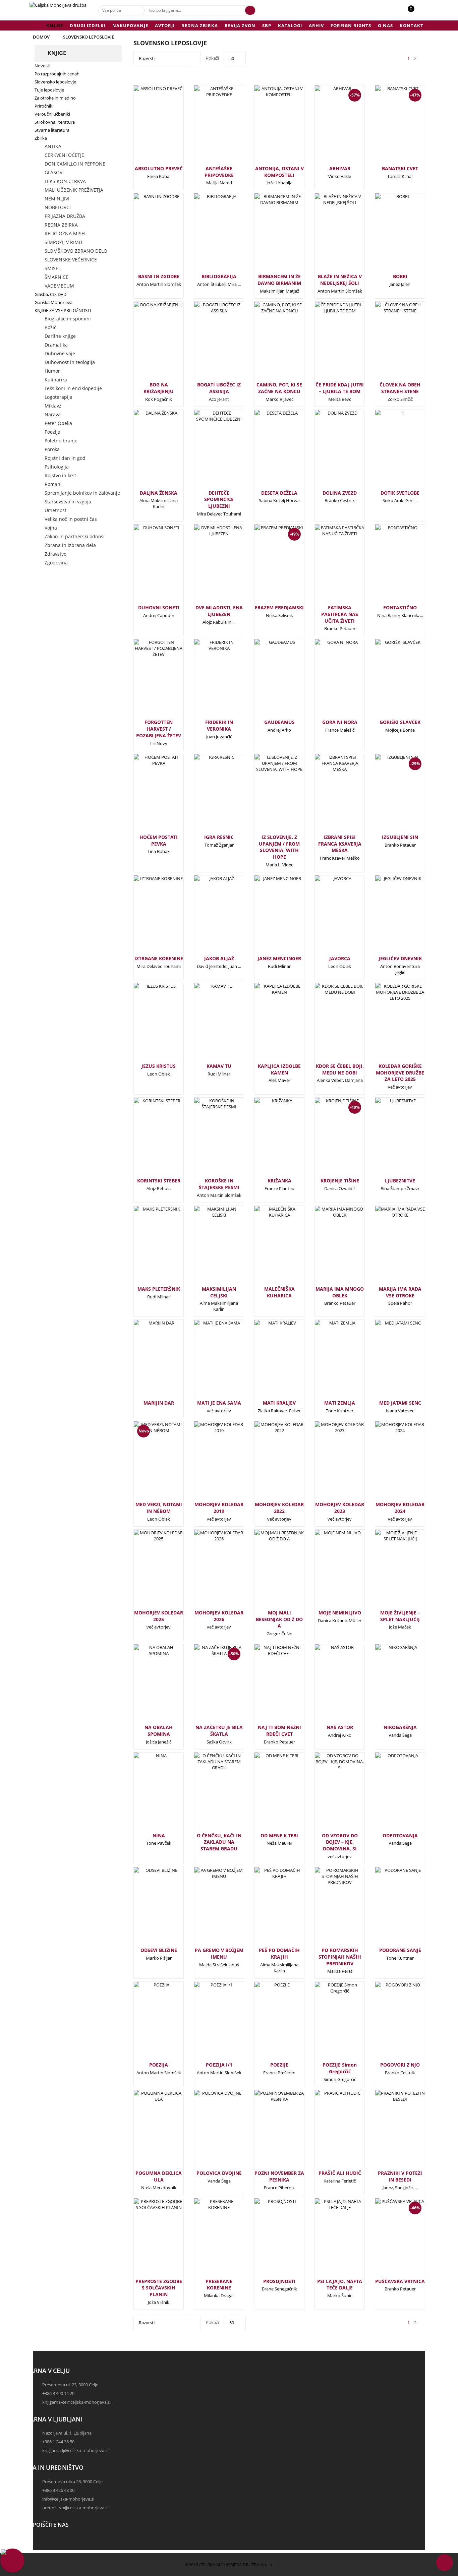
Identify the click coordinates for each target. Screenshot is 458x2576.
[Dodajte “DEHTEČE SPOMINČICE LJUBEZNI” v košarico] (208, 452)
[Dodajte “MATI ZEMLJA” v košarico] (329, 1362)
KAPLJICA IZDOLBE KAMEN (279, 1069)
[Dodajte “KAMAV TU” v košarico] (208, 1025)
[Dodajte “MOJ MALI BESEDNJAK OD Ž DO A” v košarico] (268, 1572)
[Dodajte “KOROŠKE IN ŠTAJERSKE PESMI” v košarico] (208, 1140)
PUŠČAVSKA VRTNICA (400, 2281)
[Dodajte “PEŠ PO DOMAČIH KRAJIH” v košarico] (268, 1909)
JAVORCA (340, 958)
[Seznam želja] (418, 12)
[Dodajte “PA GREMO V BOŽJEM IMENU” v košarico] (208, 1909)
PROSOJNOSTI (279, 2281)
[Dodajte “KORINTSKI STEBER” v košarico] (148, 1140)
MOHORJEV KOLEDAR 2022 (279, 1508)
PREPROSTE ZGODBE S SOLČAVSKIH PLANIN (159, 2288)
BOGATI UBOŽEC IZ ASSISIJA (219, 388)
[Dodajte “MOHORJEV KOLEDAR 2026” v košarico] (208, 1572)
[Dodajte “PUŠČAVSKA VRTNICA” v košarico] (389, 2244)
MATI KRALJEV (279, 1403)
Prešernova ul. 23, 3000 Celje (70, 2385)
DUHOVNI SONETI (159, 607)
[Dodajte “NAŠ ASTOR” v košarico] (329, 1686)
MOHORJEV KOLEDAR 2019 (219, 1508)
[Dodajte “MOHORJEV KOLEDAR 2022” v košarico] (268, 1463)
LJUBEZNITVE (400, 1181)
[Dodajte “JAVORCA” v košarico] (329, 917)
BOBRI (400, 276)
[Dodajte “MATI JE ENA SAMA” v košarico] (208, 1362)
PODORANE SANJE (400, 1950)
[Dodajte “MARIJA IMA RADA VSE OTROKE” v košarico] (389, 1248)
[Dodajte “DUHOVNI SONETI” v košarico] (148, 566)
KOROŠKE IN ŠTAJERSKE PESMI (219, 1184)
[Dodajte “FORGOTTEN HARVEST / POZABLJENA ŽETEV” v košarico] (148, 681)
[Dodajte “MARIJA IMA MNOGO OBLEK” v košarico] (329, 1248)
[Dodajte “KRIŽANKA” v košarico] (268, 1140)
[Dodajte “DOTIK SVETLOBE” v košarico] (389, 452)
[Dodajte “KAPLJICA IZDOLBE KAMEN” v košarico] (268, 1025)
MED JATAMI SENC (400, 1403)
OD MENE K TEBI (279, 1835)
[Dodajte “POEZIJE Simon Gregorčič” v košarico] (329, 2024)
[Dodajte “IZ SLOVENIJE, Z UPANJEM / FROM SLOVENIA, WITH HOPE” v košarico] (268, 796)
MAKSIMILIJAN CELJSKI (219, 1292)
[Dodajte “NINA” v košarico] (148, 1794)
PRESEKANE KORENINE (219, 2285)
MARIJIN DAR (159, 1403)
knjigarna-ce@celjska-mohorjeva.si (76, 2402)
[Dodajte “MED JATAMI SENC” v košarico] (389, 1362)
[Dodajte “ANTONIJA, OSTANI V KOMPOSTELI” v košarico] (268, 127)
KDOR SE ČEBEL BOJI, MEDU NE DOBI (340, 1069)
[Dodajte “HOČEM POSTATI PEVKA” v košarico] (148, 796)
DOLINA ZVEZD (340, 493)
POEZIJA (159, 2065)
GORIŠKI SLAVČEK (400, 722)
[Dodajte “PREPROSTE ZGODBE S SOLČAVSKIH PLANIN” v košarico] (148, 2240)
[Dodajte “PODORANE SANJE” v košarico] (389, 1909)
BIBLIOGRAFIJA (219, 276)
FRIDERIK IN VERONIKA (219, 725)
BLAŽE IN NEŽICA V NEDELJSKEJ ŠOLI (340, 280)
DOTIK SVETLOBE (400, 493)
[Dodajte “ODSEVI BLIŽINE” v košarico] (148, 1909)
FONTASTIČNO (400, 607)
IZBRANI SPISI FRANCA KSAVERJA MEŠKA (340, 844)
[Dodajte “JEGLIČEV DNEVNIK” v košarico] (389, 917)
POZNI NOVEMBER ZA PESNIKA (279, 2176)
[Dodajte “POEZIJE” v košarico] (268, 2024)
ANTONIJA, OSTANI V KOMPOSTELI (279, 172)
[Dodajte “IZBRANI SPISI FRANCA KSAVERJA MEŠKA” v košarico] (329, 796)
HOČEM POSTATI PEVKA (159, 840)
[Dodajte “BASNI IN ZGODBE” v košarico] (148, 235)
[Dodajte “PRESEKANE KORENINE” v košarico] (208, 2240)
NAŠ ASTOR (340, 1727)
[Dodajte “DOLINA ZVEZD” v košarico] (329, 452)
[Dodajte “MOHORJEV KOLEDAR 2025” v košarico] (148, 1572)
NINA (159, 1835)
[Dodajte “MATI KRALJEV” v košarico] (268, 1362)
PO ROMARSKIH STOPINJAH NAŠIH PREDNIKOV (340, 1957)
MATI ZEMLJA (340, 1403)
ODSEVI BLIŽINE (159, 1950)
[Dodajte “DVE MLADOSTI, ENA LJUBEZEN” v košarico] (208, 566)
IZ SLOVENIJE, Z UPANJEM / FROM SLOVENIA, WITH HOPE (279, 847)
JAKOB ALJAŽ (219, 958)
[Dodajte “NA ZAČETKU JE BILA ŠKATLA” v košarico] (208, 1690)
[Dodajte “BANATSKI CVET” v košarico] (389, 131)
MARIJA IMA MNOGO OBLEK (340, 1292)
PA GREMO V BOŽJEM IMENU (219, 1953)
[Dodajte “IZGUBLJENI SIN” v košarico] (389, 799)
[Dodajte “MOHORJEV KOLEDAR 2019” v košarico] (208, 1463)
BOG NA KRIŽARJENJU (159, 388)
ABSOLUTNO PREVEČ (159, 168)
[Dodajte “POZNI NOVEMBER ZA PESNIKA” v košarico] (268, 2132)
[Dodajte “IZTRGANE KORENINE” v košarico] (148, 917)
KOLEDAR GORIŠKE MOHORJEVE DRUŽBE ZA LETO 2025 (400, 1073)
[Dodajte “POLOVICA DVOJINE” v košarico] (208, 2132)
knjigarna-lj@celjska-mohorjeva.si (75, 2450)
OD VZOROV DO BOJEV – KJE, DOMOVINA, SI (340, 1842)
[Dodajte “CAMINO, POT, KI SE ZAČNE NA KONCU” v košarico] (268, 344)
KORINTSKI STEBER (159, 1181)
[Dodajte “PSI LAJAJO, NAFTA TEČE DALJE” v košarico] (329, 2240)
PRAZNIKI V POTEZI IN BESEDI (400, 2176)
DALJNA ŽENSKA (159, 493)
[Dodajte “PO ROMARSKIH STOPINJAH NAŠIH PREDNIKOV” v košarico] (329, 1909)
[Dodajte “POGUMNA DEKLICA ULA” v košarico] (148, 2132)
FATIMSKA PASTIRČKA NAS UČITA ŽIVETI (340, 614)
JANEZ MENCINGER (279, 958)
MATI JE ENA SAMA (219, 1403)
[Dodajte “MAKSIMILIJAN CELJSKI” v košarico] (208, 1248)
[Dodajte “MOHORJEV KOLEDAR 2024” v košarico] (389, 1463)
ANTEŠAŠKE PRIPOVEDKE (219, 172)
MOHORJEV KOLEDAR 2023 (340, 1508)
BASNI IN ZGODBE (159, 276)
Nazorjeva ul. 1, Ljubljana (67, 2433)
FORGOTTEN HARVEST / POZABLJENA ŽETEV (159, 729)
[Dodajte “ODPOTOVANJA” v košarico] (389, 1794)
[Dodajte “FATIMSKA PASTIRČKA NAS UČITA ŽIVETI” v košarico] (329, 566)
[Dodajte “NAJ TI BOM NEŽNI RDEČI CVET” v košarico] (268, 1686)
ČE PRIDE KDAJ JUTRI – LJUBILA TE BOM (340, 388)
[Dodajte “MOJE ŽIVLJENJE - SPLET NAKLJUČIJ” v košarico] (389, 1572)
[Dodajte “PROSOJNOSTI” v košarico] (268, 2240)
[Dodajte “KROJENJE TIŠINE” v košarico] (329, 1143)
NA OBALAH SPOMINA (159, 1731)
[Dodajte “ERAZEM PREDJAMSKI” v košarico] (268, 570)
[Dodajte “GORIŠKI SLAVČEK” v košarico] (389, 681)
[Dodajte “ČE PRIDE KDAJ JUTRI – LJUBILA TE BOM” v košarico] (329, 344)
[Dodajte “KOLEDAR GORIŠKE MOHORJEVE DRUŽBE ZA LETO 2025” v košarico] (389, 1025)
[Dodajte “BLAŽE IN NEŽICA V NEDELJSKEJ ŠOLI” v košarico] (329, 235)
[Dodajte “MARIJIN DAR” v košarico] (148, 1362)
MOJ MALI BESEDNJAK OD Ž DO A (279, 1619)
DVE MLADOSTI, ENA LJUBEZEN (219, 611)
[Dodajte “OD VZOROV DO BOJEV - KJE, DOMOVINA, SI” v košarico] (329, 1794)
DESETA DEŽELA (279, 493)
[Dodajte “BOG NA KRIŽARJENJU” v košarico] (148, 344)
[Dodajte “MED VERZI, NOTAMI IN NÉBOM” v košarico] (148, 1463)
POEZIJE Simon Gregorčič (340, 2068)
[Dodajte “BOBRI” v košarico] (389, 235)
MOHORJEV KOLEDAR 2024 (400, 1508)
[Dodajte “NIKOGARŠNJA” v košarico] (389, 1686)
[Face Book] (40, 2541)
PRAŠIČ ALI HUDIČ (340, 2173)
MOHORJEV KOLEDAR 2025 (159, 1616)
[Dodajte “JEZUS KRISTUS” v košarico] (148, 1025)
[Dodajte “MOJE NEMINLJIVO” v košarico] (329, 1572)
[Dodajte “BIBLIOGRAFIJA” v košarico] (208, 235)
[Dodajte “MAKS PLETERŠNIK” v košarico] (148, 1248)
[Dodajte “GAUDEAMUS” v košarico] (268, 681)
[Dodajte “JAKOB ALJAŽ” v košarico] (208, 917)
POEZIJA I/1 (219, 2065)
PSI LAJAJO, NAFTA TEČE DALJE (340, 2285)
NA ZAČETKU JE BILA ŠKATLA (219, 1731)
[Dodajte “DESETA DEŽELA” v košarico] (268, 452)
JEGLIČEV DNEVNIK (400, 958)
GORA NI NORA (340, 722)
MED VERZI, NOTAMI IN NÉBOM (159, 1508)
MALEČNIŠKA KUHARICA (279, 1292)
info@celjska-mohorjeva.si (68, 2499)
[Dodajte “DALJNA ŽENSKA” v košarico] (148, 452)
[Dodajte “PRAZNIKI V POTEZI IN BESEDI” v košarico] (389, 2132)
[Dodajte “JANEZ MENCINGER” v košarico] (268, 917)
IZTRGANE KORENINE (159, 958)
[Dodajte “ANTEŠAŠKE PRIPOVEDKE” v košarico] (208, 127)
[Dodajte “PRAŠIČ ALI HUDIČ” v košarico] (329, 2132)
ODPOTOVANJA (400, 1835)
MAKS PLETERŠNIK (159, 1289)
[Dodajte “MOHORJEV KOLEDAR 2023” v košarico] (329, 1463)
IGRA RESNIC (219, 837)
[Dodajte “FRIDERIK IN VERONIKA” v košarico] (208, 681)
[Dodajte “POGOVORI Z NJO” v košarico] (389, 2024)
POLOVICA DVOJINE (219, 2173)
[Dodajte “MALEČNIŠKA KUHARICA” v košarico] (268, 1248)
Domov (41, 37)
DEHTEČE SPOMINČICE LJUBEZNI (219, 500)
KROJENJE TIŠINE (340, 1181)
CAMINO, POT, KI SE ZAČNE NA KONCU (279, 388)
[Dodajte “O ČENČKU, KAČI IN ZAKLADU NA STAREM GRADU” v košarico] (208, 1794)
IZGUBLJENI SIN (400, 837)
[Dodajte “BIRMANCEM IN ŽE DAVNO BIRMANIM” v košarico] (268, 235)
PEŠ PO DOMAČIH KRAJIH (279, 1953)
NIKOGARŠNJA (400, 1727)
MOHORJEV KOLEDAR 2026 (219, 1616)
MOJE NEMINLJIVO (340, 1613)
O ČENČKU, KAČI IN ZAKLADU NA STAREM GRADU (219, 1842)
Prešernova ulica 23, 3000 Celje (72, 2481)
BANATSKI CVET (400, 168)
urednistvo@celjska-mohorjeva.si (75, 2508)
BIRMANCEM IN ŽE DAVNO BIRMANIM (279, 280)
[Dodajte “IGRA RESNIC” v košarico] (208, 796)
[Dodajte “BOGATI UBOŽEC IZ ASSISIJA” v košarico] (208, 344)
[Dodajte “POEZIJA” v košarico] (148, 2024)
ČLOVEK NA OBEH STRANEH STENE (400, 388)
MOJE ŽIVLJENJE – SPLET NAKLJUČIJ (400, 1616)
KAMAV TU (219, 1066)
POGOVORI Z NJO (400, 2065)
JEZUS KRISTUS (159, 1066)
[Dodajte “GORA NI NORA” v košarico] (329, 681)
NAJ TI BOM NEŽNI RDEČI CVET (279, 1731)
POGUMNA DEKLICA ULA (159, 2176)
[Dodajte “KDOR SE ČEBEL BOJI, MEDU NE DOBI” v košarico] (329, 1025)
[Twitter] (40, 2547)
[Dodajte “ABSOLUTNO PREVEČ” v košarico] (148, 127)
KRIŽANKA (279, 1181)
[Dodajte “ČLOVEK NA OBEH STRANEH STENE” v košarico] (389, 344)
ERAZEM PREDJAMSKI (279, 607)
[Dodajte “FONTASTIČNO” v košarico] (389, 566)
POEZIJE (279, 2065)
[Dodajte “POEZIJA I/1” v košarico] (208, 2024)
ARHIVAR (340, 168)
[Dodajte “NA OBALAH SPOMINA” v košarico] (148, 1686)
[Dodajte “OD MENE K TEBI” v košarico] (268, 1794)
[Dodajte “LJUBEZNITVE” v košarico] (389, 1140)
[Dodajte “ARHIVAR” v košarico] (329, 131)
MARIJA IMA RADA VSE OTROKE (400, 1292)
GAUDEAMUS (279, 722)
